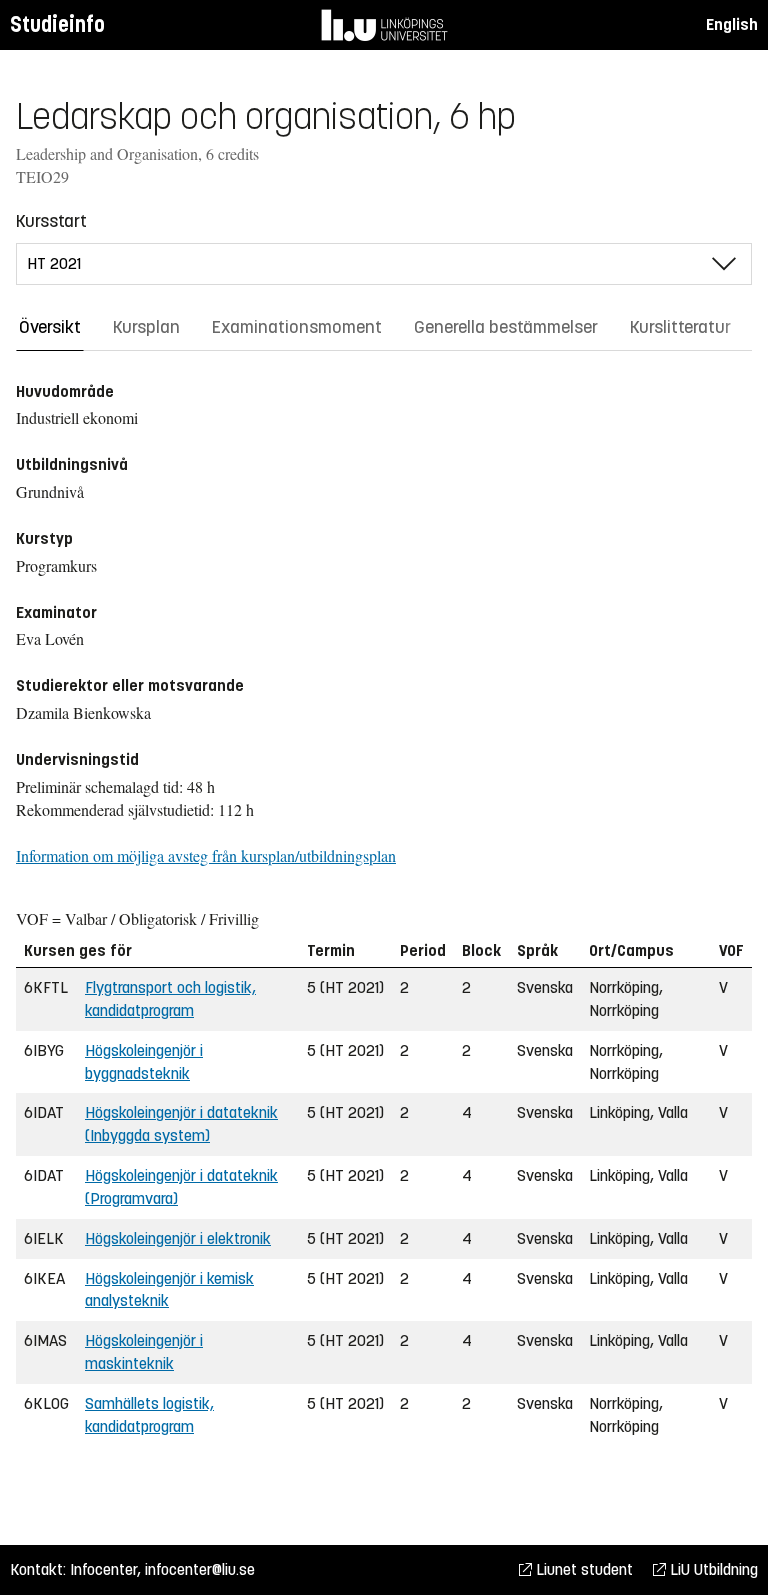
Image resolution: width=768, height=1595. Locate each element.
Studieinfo (57, 24)
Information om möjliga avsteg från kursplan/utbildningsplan (206, 855)
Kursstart (51, 221)
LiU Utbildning (712, 1569)
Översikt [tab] (50, 327)
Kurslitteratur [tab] (680, 327)
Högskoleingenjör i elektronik (178, 1238)
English (732, 24)
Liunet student (582, 1569)
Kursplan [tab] (146, 327)
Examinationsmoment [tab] (297, 327)
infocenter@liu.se (200, 1569)
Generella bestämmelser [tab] (506, 327)
